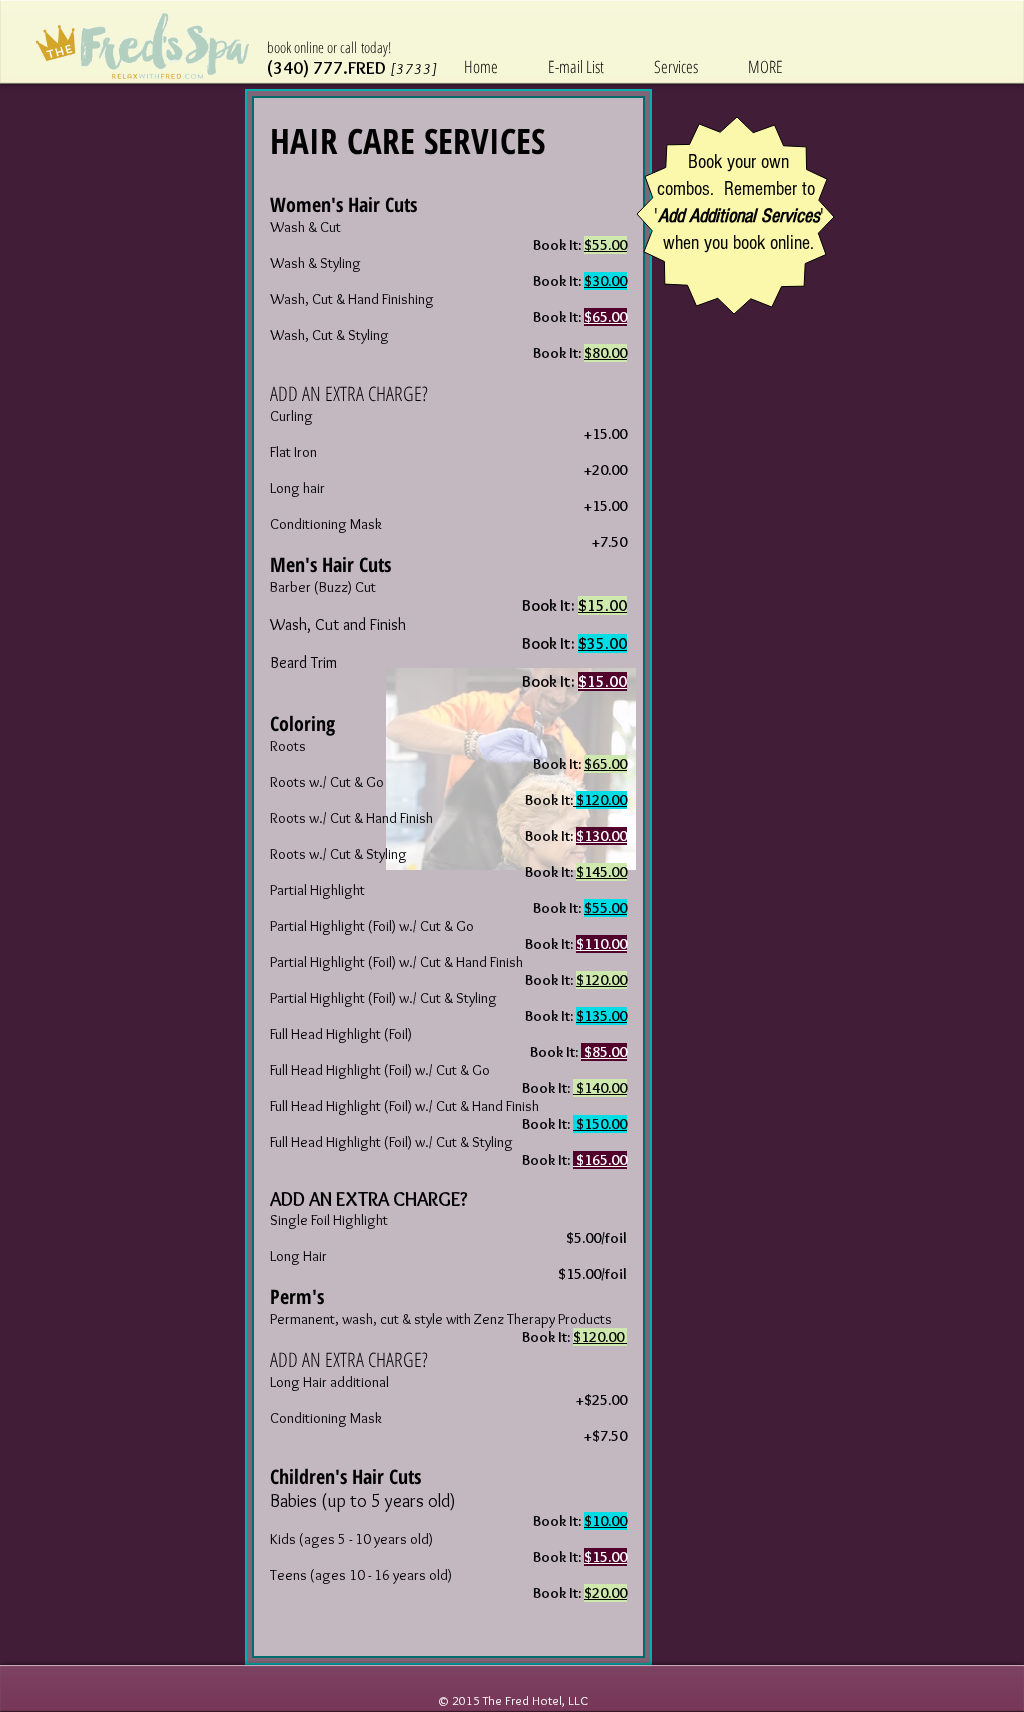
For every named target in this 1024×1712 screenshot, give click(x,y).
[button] (765, 66)
